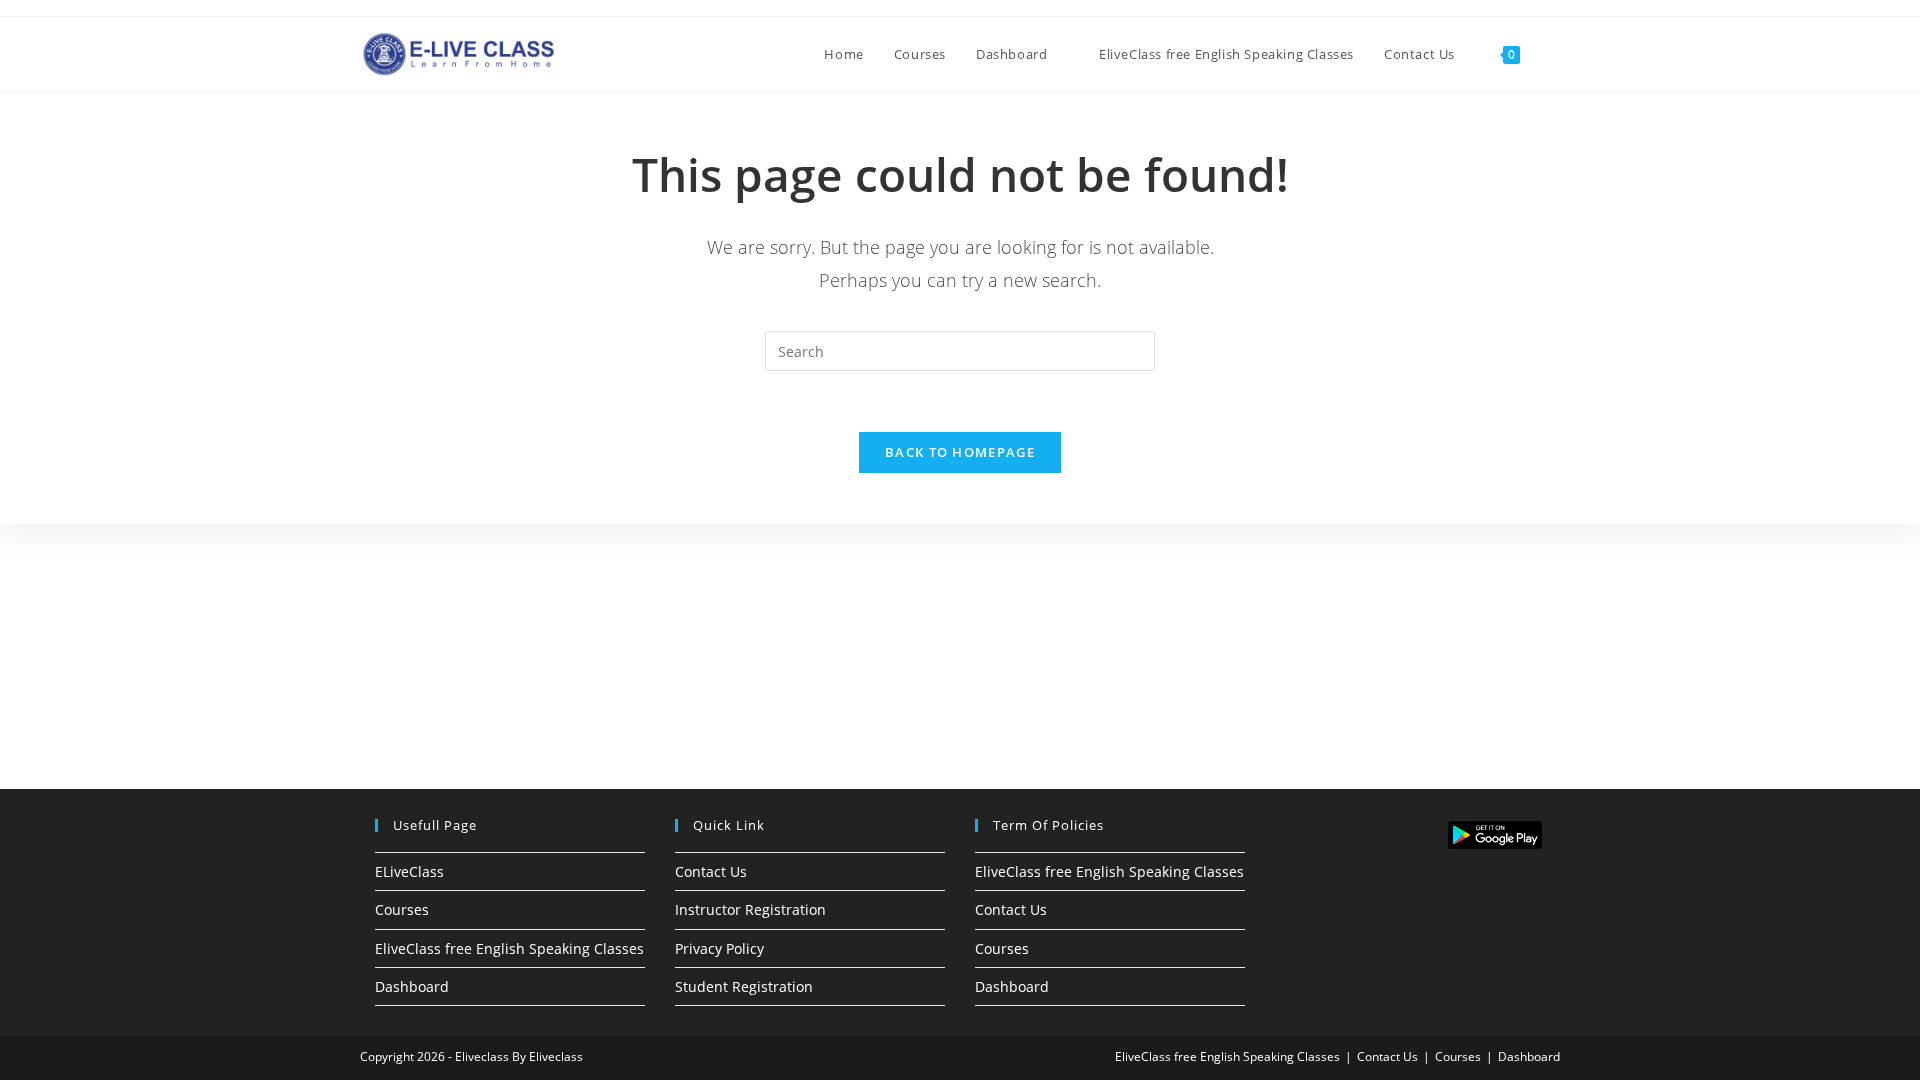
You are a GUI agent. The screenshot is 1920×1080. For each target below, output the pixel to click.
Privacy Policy (719, 948)
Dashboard (412, 986)
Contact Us (711, 871)
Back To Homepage (960, 452)
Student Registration (744, 986)
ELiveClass (409, 871)
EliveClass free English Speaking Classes (509, 948)
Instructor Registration (750, 909)
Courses (402, 909)
